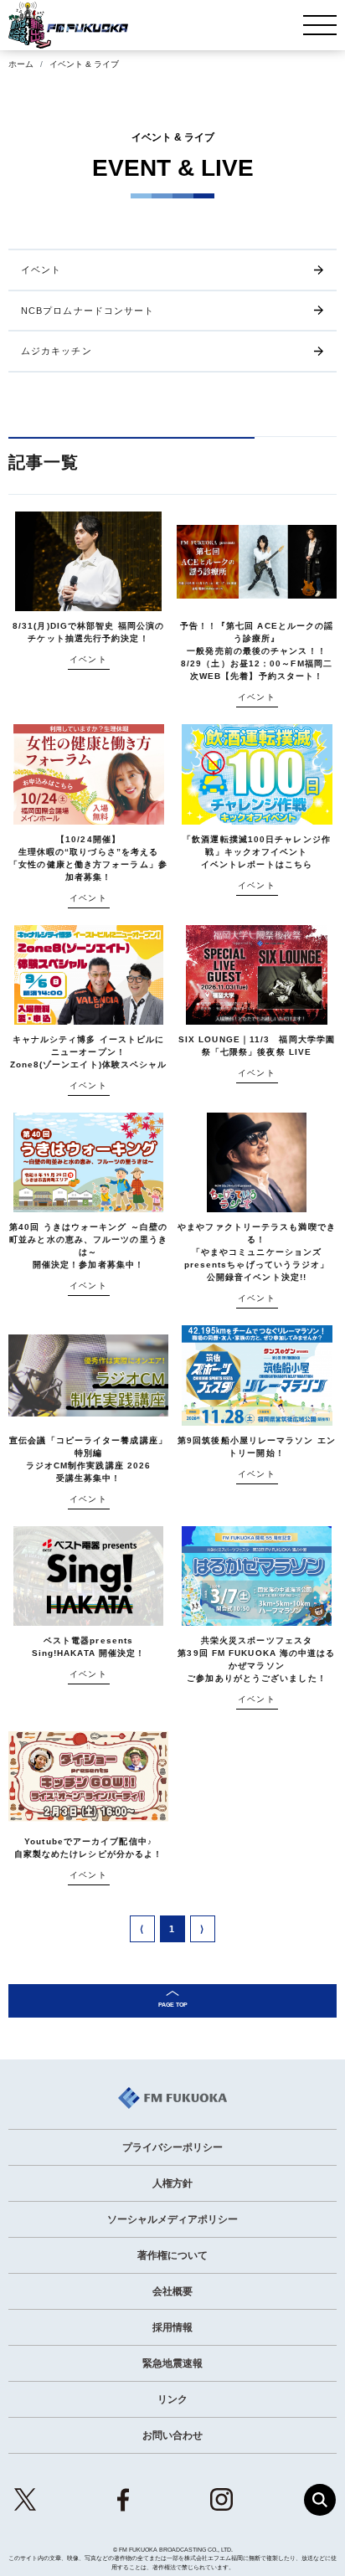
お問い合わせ (172, 2435)
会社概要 (172, 2291)
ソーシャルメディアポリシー (172, 2219)
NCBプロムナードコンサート (88, 311)
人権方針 (172, 2183)
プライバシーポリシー (172, 2147)
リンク (172, 2399)
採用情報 (172, 2327)
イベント (41, 270)
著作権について (172, 2255)
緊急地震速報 (172, 2363)
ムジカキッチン (57, 351)
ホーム (21, 64)
